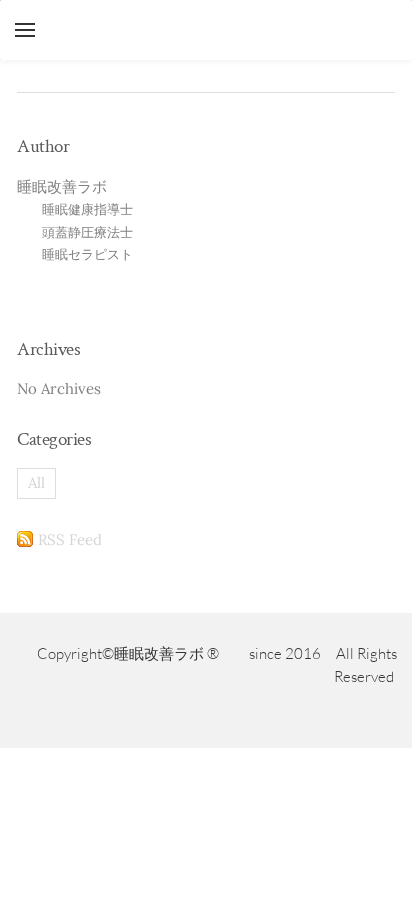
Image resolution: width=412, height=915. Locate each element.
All (36, 482)
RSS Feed (70, 539)
